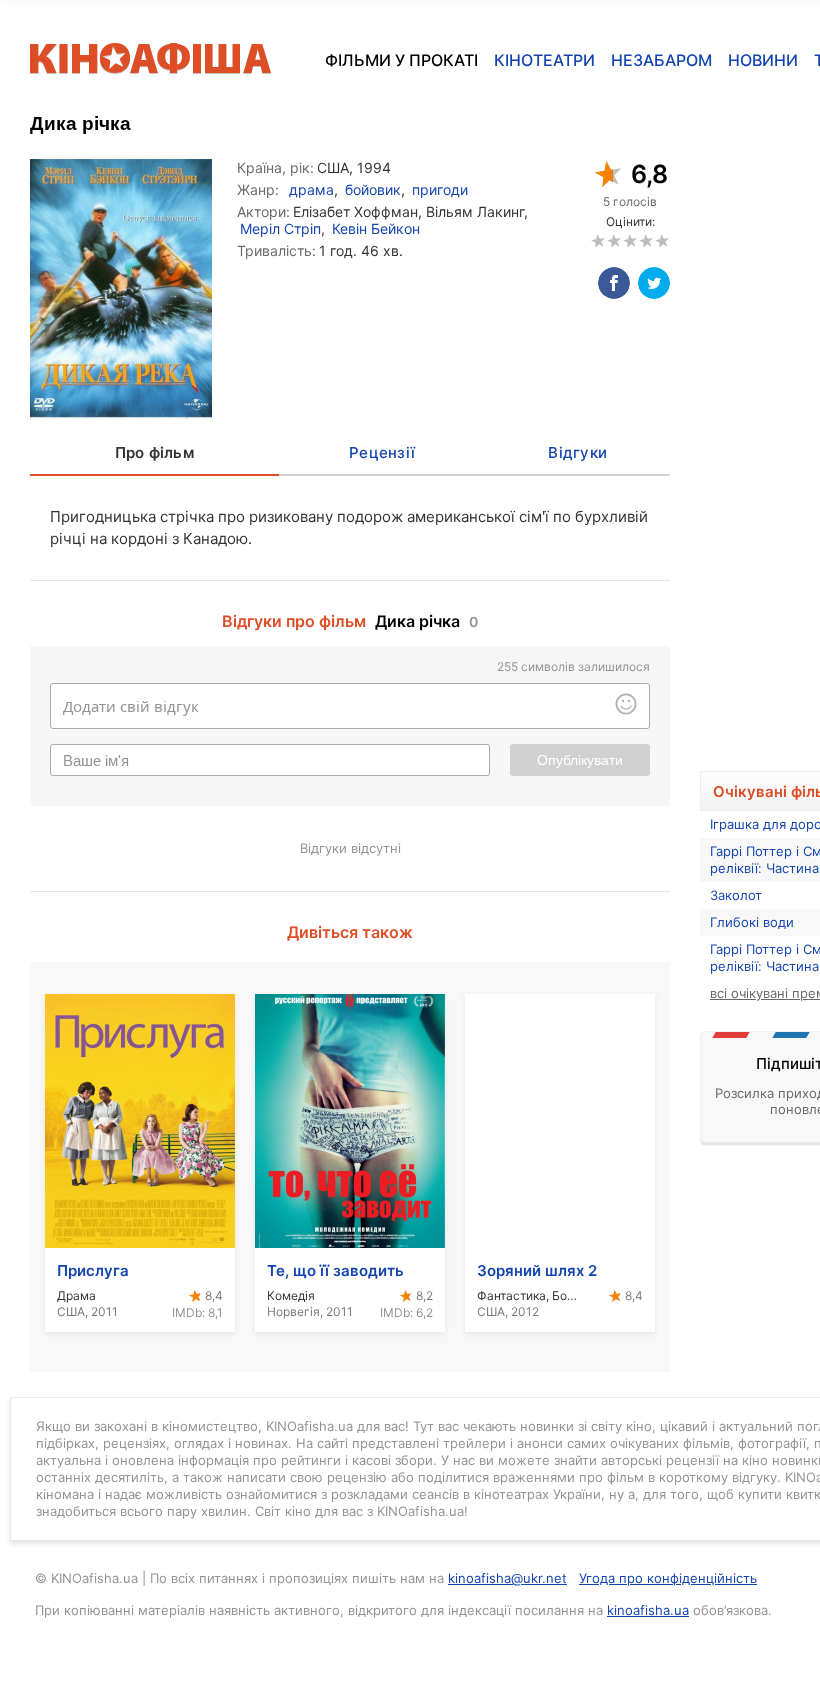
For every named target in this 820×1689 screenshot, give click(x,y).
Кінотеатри (544, 60)
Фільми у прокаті (401, 60)
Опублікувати (580, 760)
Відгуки (577, 452)
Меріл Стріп (280, 228)
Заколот (736, 895)
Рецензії (382, 452)
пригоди (440, 189)
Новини (763, 60)
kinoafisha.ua (648, 1610)
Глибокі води (752, 922)
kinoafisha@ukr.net (507, 1578)
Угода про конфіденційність (668, 1578)
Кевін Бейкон (376, 228)
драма (311, 189)
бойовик (373, 189)
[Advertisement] (760, 439)
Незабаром (661, 60)
